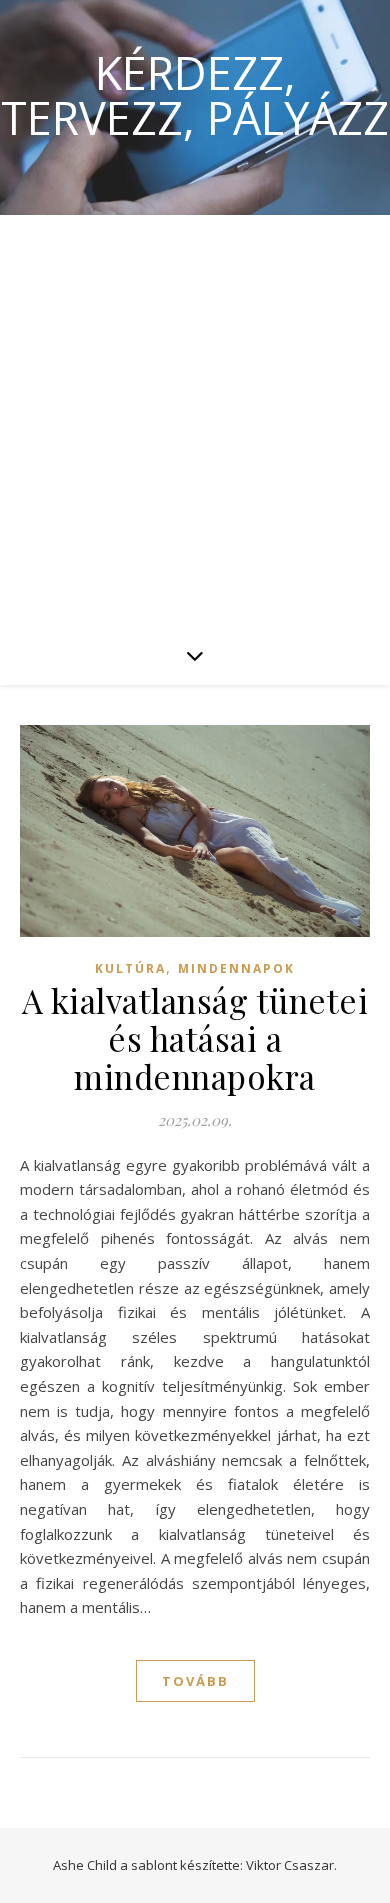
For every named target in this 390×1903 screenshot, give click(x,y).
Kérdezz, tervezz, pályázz (195, 95)
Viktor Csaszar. (291, 1865)
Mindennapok (236, 968)
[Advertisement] (195, 420)
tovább (195, 1681)
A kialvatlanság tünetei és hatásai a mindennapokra (195, 1038)
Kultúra (130, 968)
